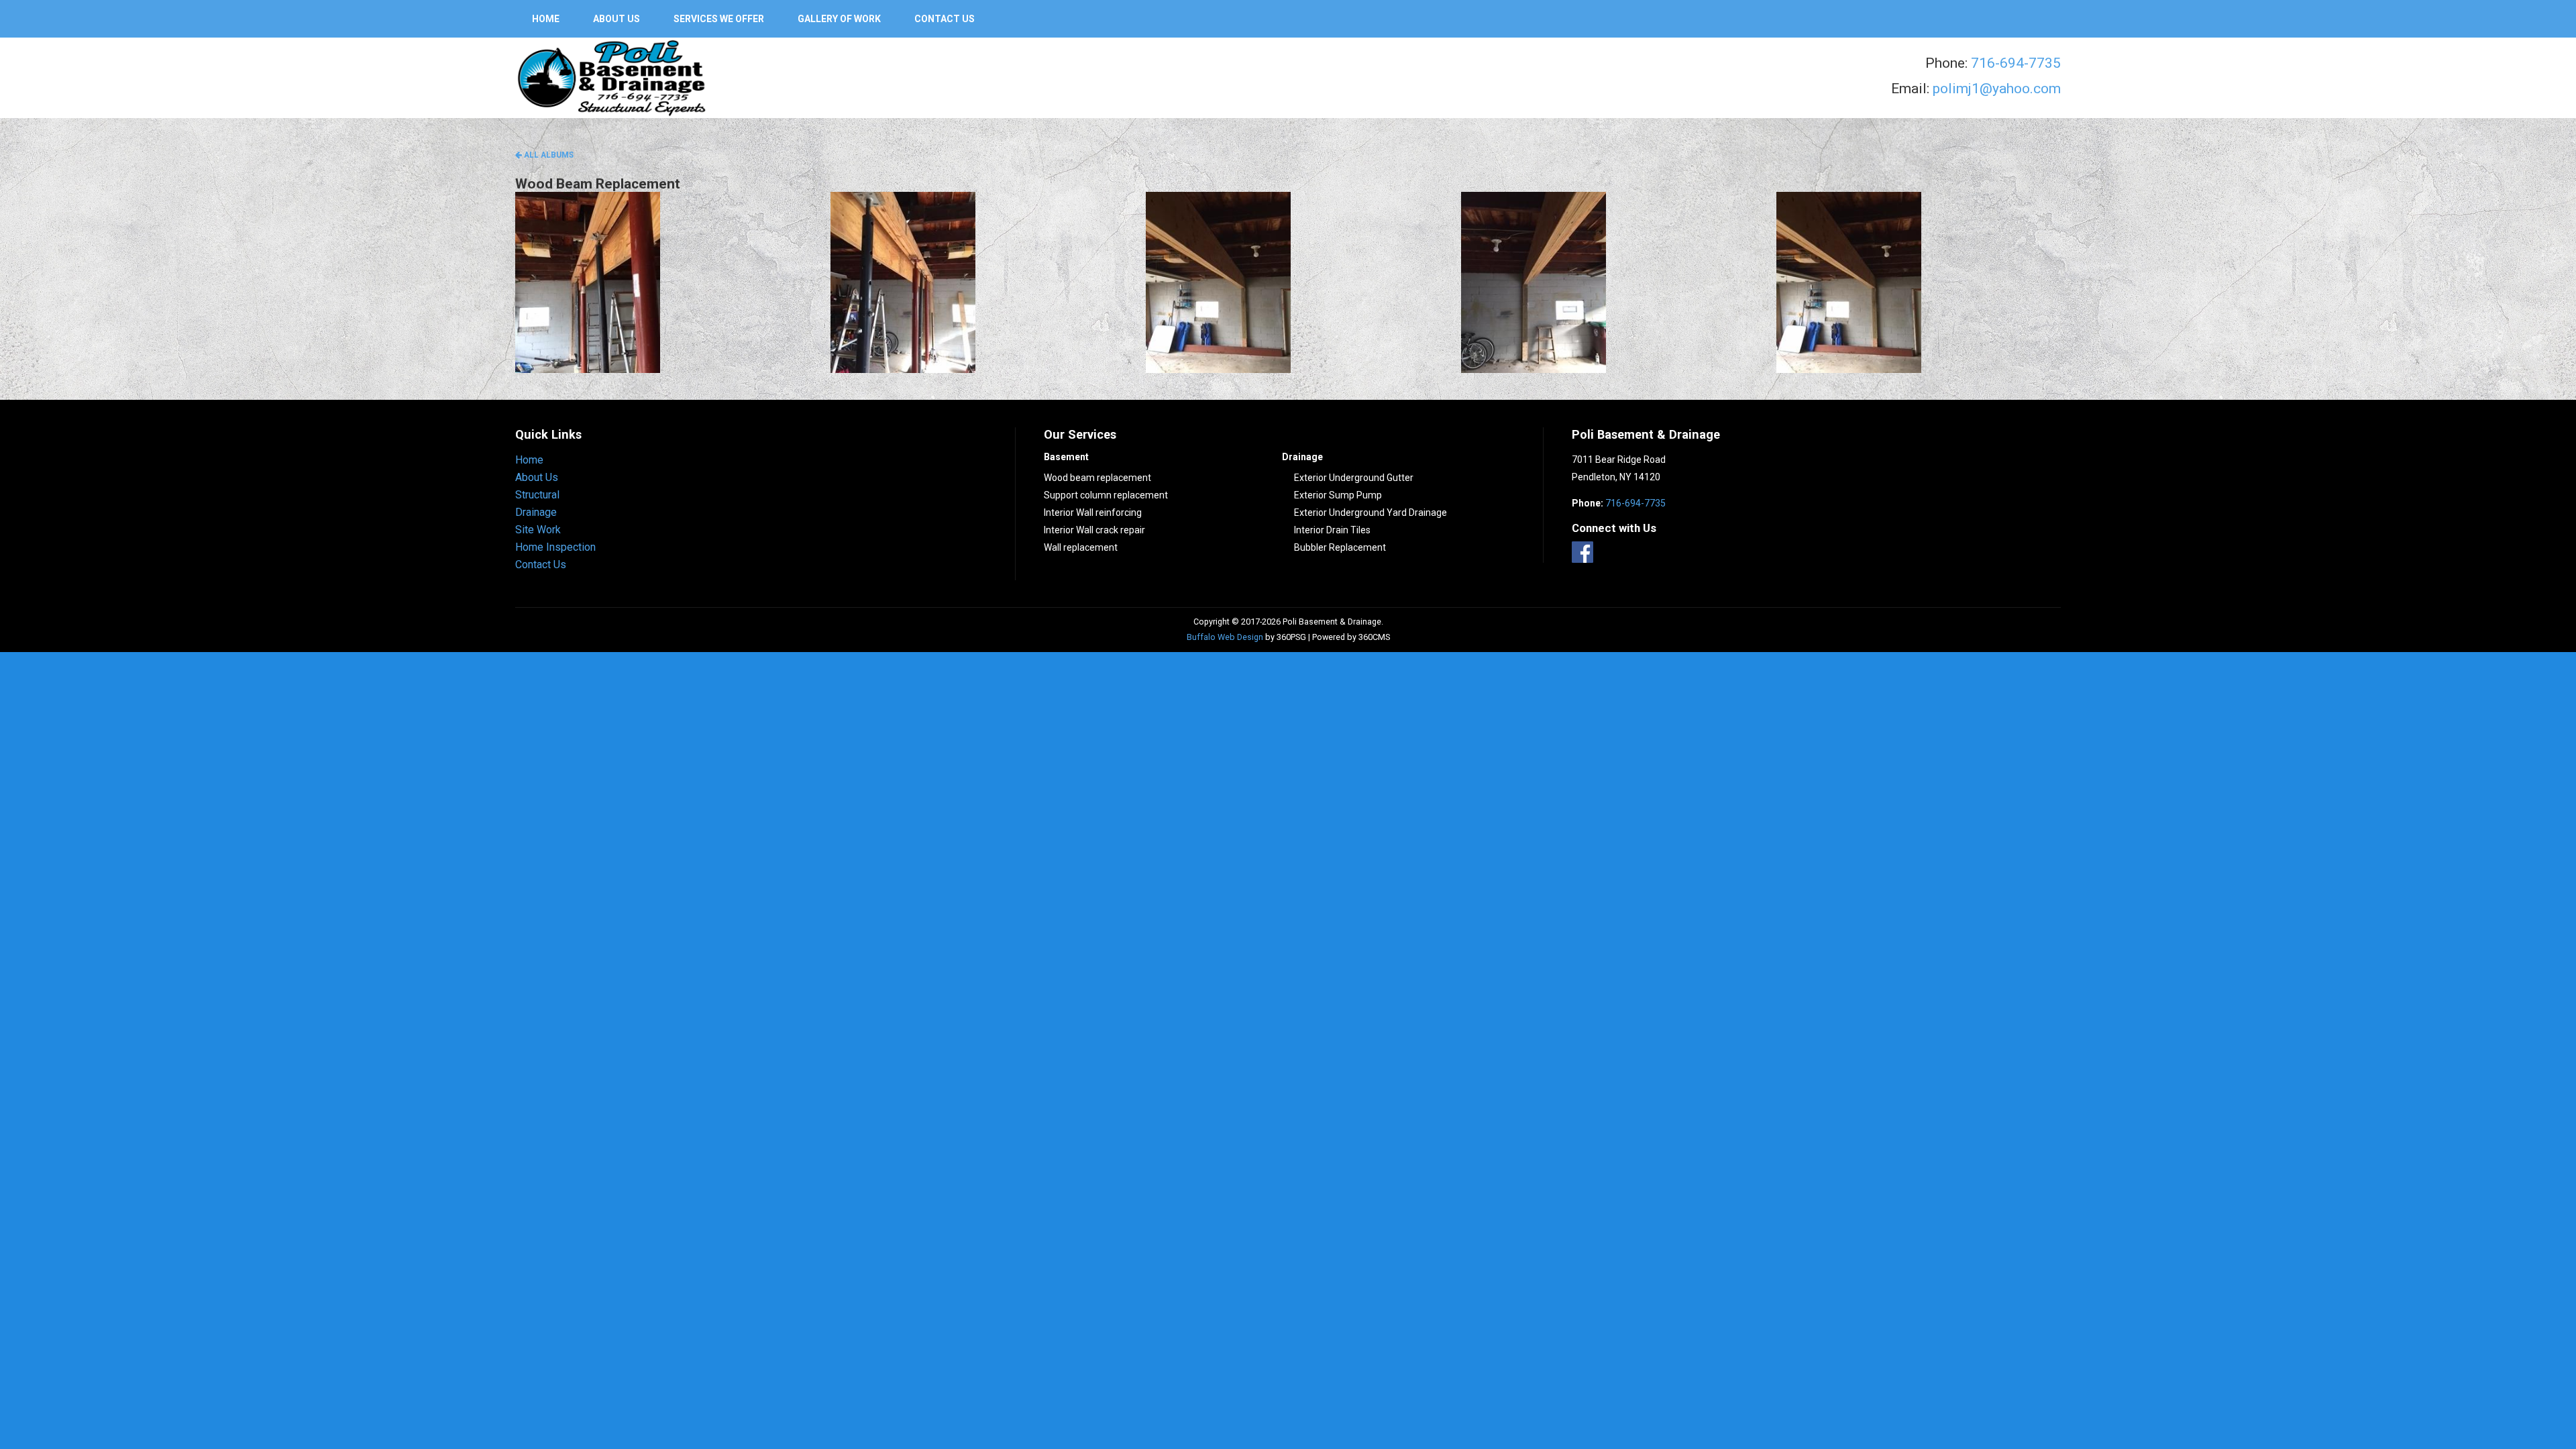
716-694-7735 (1635, 503)
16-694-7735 (2020, 63)
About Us (616, 19)
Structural (537, 495)
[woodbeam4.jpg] (1603, 282)
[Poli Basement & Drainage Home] (612, 76)
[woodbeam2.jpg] (973, 282)
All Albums (548, 155)
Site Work (538, 530)
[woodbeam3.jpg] (1288, 282)
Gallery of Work (839, 19)
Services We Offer (719, 19)
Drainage (536, 512)
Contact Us (945, 19)
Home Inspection (555, 547)
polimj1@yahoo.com (1997, 89)
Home (546, 19)
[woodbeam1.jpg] (657, 282)
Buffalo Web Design (1225, 637)
